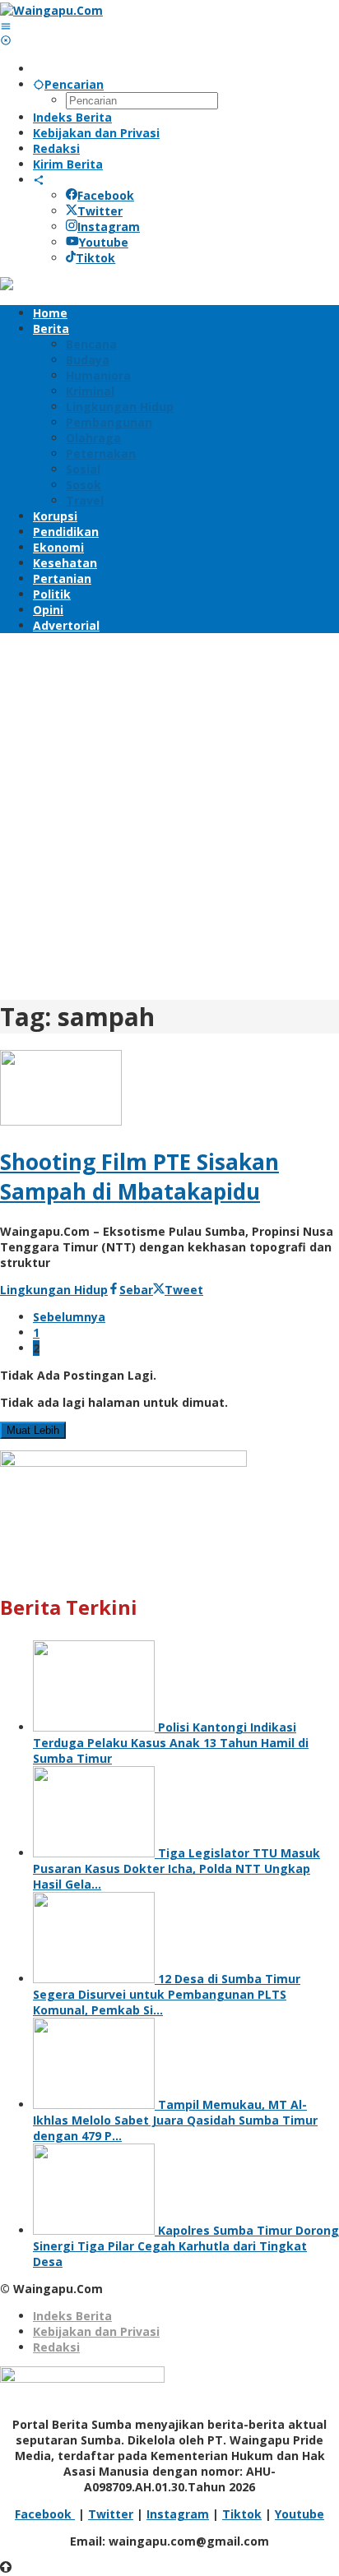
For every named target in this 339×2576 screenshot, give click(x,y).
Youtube (104, 242)
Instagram (109, 227)
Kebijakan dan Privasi (96, 2331)
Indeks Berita (72, 2316)
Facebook (106, 195)
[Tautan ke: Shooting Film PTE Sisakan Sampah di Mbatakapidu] (61, 1121)
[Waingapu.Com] (51, 10)
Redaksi (56, 2347)
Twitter (100, 211)
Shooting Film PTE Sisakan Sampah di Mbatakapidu (139, 1177)
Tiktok (95, 258)
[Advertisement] (169, 814)
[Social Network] (39, 180)
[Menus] (6, 26)
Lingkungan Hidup (54, 1290)
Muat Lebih (33, 1430)
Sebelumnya (69, 1317)
